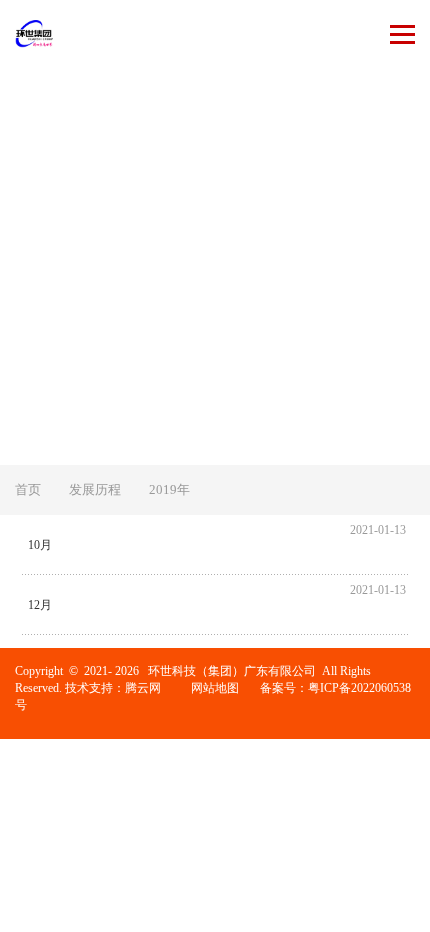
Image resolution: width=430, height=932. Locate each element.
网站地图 (215, 688)
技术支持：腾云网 (113, 688)
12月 (40, 605)
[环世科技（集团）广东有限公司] (34, 34)
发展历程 (95, 489)
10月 (40, 545)
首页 (28, 489)
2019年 (169, 489)
